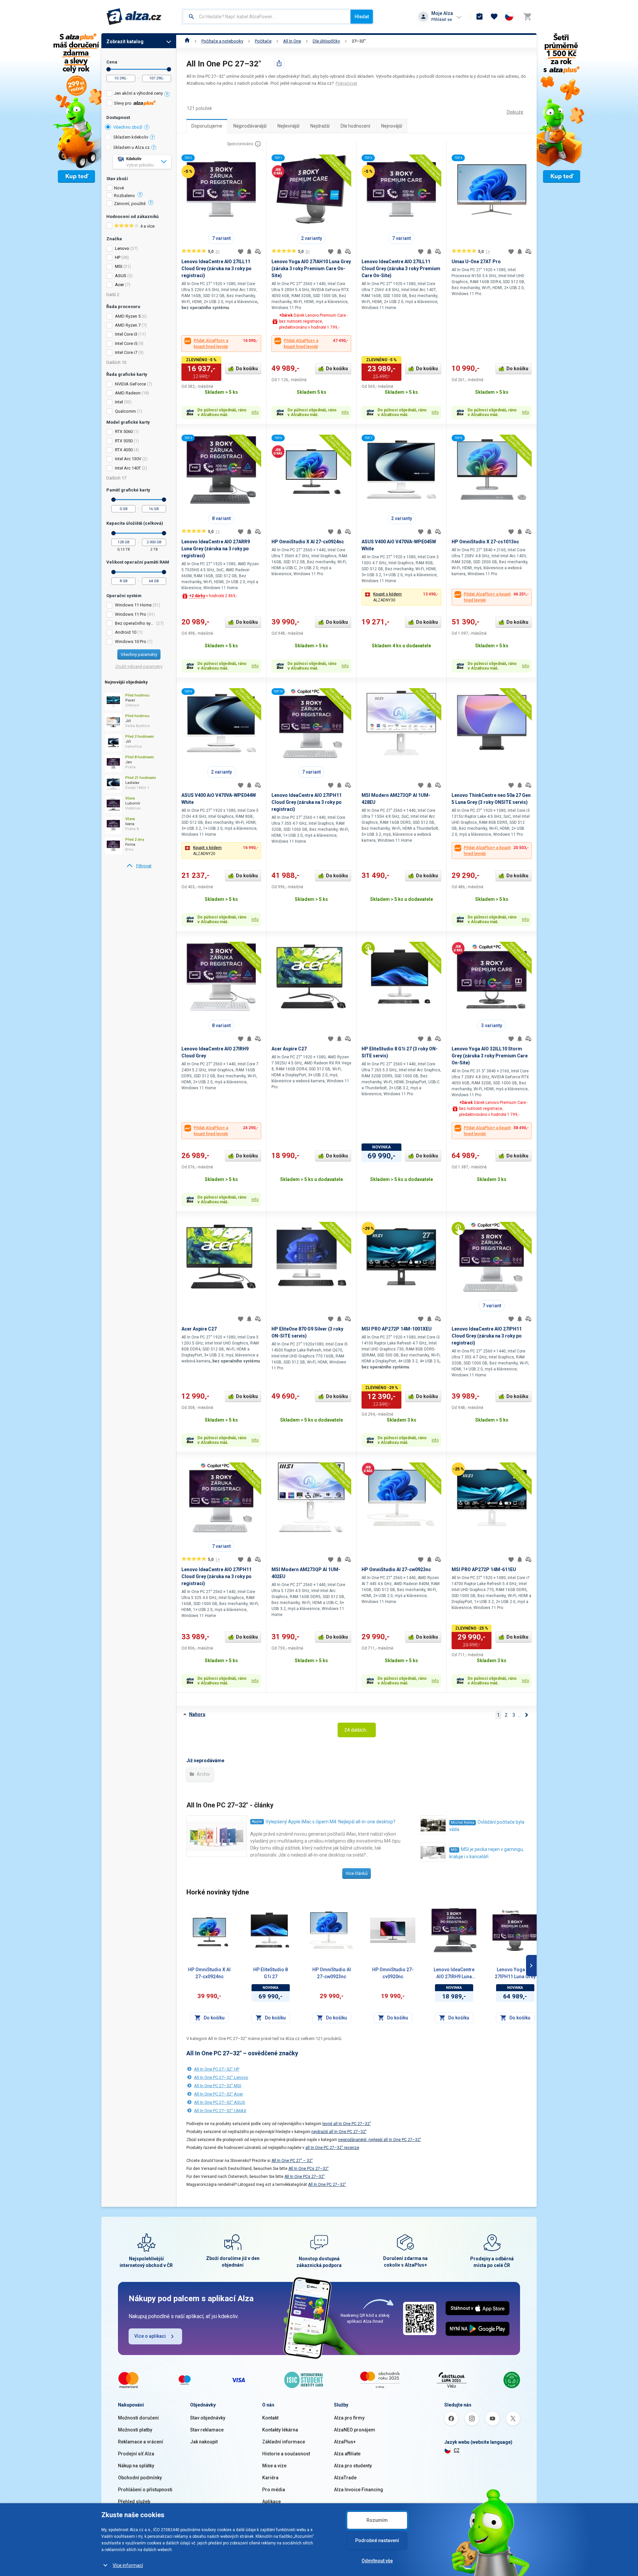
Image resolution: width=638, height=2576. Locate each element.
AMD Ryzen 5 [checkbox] (128, 316)
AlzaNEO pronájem (355, 2430)
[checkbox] (139, 94)
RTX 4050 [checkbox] (124, 450)
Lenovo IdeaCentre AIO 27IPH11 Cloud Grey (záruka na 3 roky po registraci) (307, 802)
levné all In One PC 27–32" (347, 2124)
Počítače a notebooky (222, 41)
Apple (257, 1822)
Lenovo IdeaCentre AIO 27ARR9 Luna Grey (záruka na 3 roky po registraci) (216, 549)
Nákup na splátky (136, 2466)
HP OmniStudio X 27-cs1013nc (485, 542)
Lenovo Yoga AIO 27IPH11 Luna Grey (515, 1973)
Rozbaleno (124, 196)
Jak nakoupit (204, 2442)
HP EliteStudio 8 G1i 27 (270, 1973)
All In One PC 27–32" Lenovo (221, 2077)
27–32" (359, 41)
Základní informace (284, 2442)
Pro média (274, 2490)
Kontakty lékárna (280, 2430)
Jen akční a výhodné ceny (138, 93)
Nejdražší (320, 126)
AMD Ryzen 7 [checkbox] (128, 325)
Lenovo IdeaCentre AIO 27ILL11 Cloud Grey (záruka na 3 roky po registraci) (216, 268)
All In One (292, 41)
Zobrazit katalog (125, 42)
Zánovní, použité (130, 204)
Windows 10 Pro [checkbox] (131, 642)
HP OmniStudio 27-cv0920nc (393, 1973)
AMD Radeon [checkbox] (128, 393)
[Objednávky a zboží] (479, 17)
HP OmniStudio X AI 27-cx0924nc (308, 542)
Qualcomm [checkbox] (125, 411)
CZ (457, 2450)
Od (108, 69)
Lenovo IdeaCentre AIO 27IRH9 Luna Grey (454, 1974)
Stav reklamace (207, 2430)
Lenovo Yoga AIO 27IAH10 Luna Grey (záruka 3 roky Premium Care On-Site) (311, 268)
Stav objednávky (208, 2418)
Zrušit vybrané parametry (139, 666)
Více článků (357, 1873)
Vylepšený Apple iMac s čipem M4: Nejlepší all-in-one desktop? (330, 1822)
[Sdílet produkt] (279, 63)
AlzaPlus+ (345, 2442)
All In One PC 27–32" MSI (218, 2086)
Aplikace (271, 2502)
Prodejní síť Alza (136, 2454)
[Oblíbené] (494, 17)
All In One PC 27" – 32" (292, 2161)
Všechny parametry (139, 654)
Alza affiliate (347, 2454)
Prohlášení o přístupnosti (145, 2490)
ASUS (121, 276)
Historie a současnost (286, 2454)
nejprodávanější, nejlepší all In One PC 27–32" (379, 2140)
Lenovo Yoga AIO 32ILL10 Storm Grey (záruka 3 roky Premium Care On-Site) (490, 1056)
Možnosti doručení (138, 2418)
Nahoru (197, 1714)
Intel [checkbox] (119, 402)
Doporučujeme (207, 126)
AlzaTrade (345, 2478)
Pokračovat (346, 83)
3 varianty (492, 1025)
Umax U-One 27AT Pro (476, 262)
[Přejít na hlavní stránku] (134, 17)
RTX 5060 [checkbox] (124, 431)
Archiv (203, 1774)
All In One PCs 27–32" (309, 2169)
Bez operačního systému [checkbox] (135, 623)
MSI (119, 266)
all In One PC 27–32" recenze (332, 2148)
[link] (139, 866)
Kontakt (270, 2418)
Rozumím (377, 2520)
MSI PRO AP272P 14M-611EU (484, 1569)
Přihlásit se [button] (442, 19)
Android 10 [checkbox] (126, 632)
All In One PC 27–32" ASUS (220, 2102)
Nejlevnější (288, 126)
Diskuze (515, 112)
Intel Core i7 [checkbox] (126, 352)
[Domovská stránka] (187, 41)
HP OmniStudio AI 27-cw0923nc (396, 1569)
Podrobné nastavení (377, 2540)
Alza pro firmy (349, 2418)
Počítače (263, 41)
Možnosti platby (135, 2430)
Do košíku (247, 369)
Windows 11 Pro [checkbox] (131, 614)
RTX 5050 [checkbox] (124, 441)
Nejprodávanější (250, 126)
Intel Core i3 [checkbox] (126, 334)
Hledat (362, 17)
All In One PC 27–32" (327, 2185)
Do (169, 69)
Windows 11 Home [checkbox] (133, 605)
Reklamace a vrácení (141, 2442)
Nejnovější (392, 126)
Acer (119, 285)
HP (118, 257)
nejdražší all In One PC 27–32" (339, 2132)
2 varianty (312, 238)
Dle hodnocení (355, 126)
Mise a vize (274, 2466)
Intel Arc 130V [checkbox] (128, 459)
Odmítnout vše (377, 2561)
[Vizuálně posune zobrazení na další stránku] (531, 1966)
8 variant (221, 518)
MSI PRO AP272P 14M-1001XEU (397, 1329)
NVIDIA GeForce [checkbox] (130, 384)
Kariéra (270, 2478)
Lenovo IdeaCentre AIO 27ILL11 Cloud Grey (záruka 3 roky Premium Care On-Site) (401, 268)
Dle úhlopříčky (326, 41)
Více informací (128, 2565)
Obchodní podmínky (140, 2478)
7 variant (221, 238)
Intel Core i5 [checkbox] (126, 343)
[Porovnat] (258, 252)
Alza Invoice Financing (359, 2490)
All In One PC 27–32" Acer (218, 2094)
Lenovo (122, 248)
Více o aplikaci (150, 2336)
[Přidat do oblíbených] (241, 252)
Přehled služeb (134, 2502)
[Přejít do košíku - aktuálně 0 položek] (527, 17)
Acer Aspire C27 (289, 1049)
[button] (401, 597)
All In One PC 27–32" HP (217, 2069)
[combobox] (267, 17)
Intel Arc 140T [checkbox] (128, 468)
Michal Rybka (463, 1823)
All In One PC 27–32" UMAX (220, 2111)
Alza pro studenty (353, 2466)
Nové (119, 188)
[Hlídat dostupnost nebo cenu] (249, 252)
